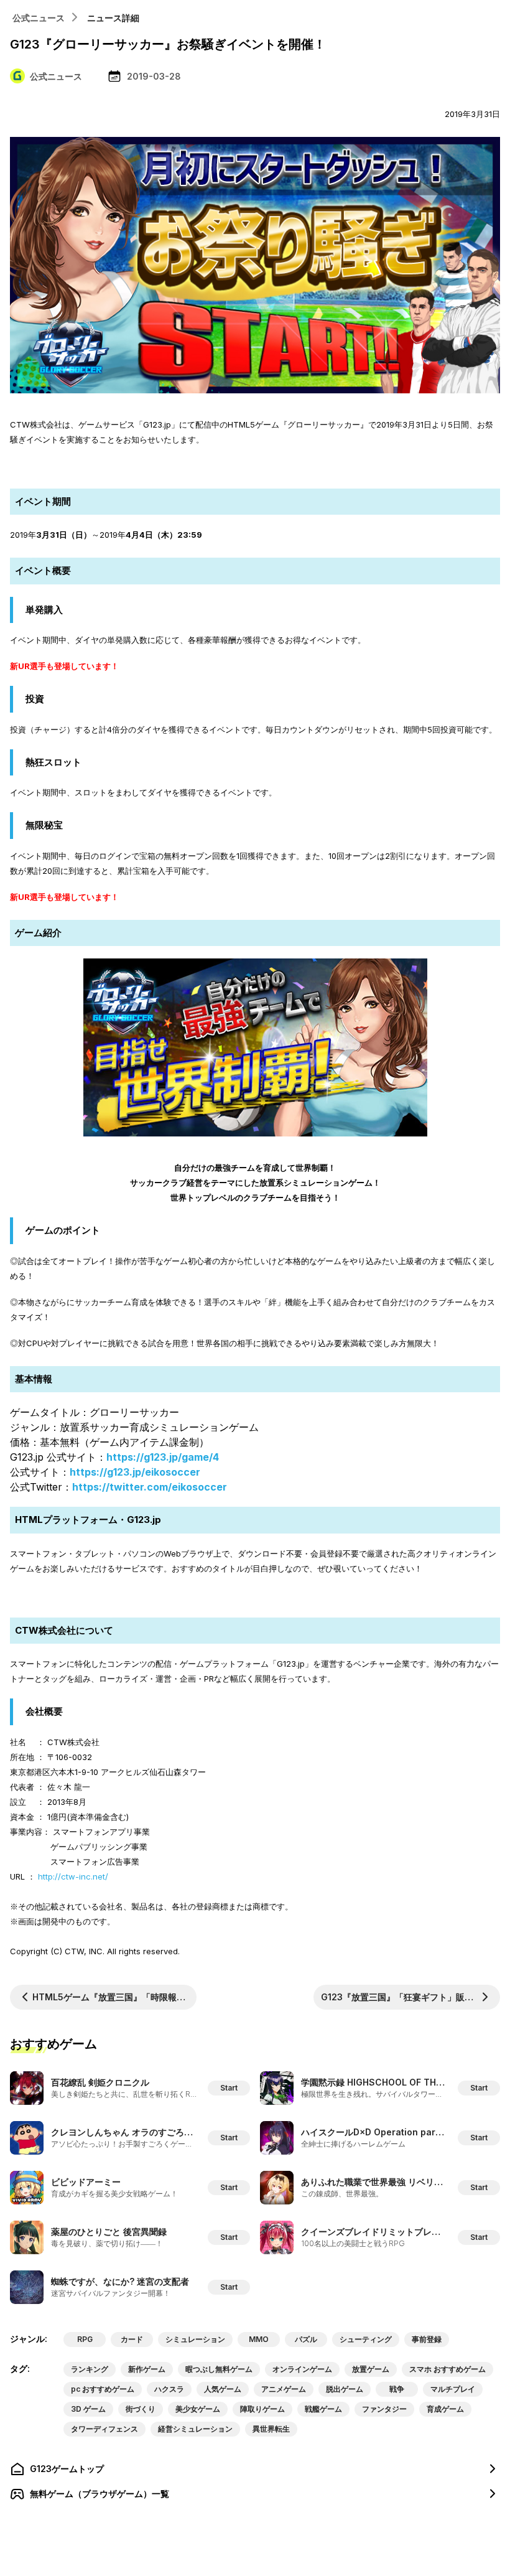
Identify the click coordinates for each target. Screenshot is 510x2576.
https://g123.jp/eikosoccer (135, 1472)
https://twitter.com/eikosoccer (150, 1487)
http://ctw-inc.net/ (73, 1876)
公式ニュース (39, 18)
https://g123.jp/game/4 (163, 1457)
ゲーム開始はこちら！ (255, 466)
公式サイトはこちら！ (255, 1595)
